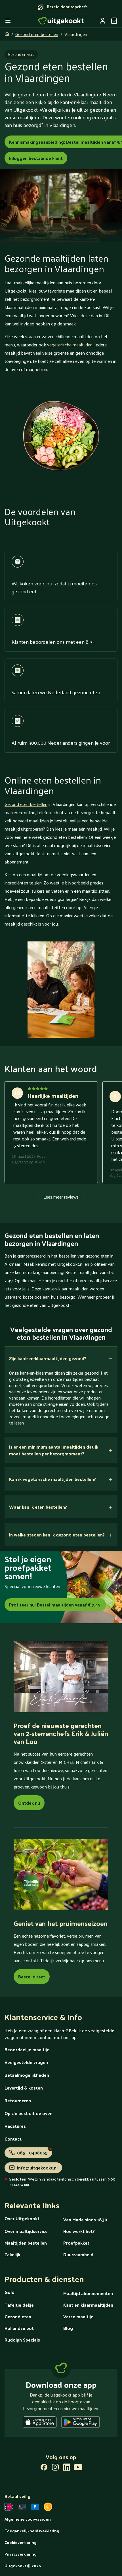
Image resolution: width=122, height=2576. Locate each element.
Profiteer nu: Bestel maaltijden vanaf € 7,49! (55, 1605)
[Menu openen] (8, 21)
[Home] (61, 21)
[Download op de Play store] (80, 2423)
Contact (13, 2139)
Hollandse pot (19, 2328)
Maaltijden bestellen (26, 2243)
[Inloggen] (103, 21)
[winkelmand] (114, 21)
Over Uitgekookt (22, 2218)
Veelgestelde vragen (26, 2062)
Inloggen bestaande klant (36, 158)
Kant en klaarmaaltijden (88, 2305)
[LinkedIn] (67, 2468)
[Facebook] (44, 2468)
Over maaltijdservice (26, 2231)
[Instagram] (55, 2468)
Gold (10, 2292)
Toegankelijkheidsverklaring (32, 2531)
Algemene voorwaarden (28, 2519)
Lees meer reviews (61, 1197)
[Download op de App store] (40, 2423)
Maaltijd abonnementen (88, 2293)
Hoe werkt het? (79, 2231)
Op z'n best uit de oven (29, 2113)
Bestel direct (32, 1977)
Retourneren (18, 2100)
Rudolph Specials (22, 2340)
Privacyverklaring (21, 2554)
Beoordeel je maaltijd (27, 2049)
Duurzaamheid (78, 2254)
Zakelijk (12, 2254)
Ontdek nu (29, 1803)
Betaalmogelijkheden (27, 2075)
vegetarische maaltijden (70, 345)
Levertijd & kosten (24, 2088)
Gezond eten (18, 2316)
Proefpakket (76, 2243)
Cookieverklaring (21, 2542)
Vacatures (15, 2126)
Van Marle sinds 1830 (85, 2220)
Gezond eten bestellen (37, 34)
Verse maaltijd (78, 2316)
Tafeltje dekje (19, 2305)
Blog (68, 2328)
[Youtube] (78, 2468)
